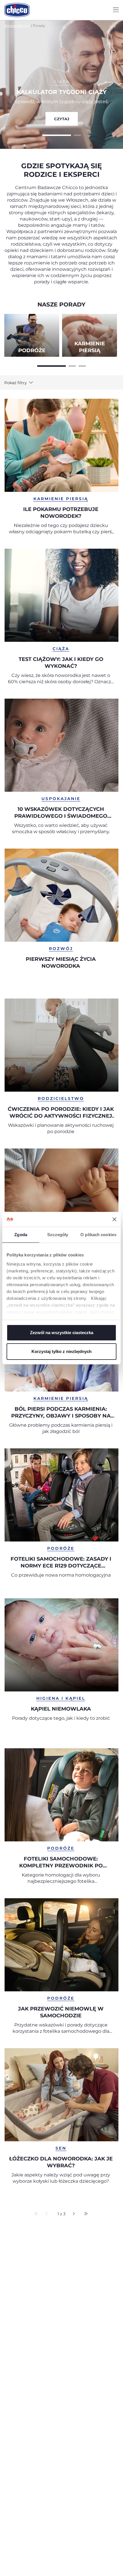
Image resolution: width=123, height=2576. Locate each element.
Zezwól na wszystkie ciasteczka (62, 1333)
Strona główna (17, 26)
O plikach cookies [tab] (98, 1235)
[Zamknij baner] (114, 1219)
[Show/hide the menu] (116, 10)
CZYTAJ (62, 119)
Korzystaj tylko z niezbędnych (61, 1351)
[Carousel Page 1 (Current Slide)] (57, 135)
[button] (24, 383)
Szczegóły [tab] (58, 1235)
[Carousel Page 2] (77, 135)
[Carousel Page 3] (82, 365)
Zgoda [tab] (21, 1235)
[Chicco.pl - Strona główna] (17, 10)
